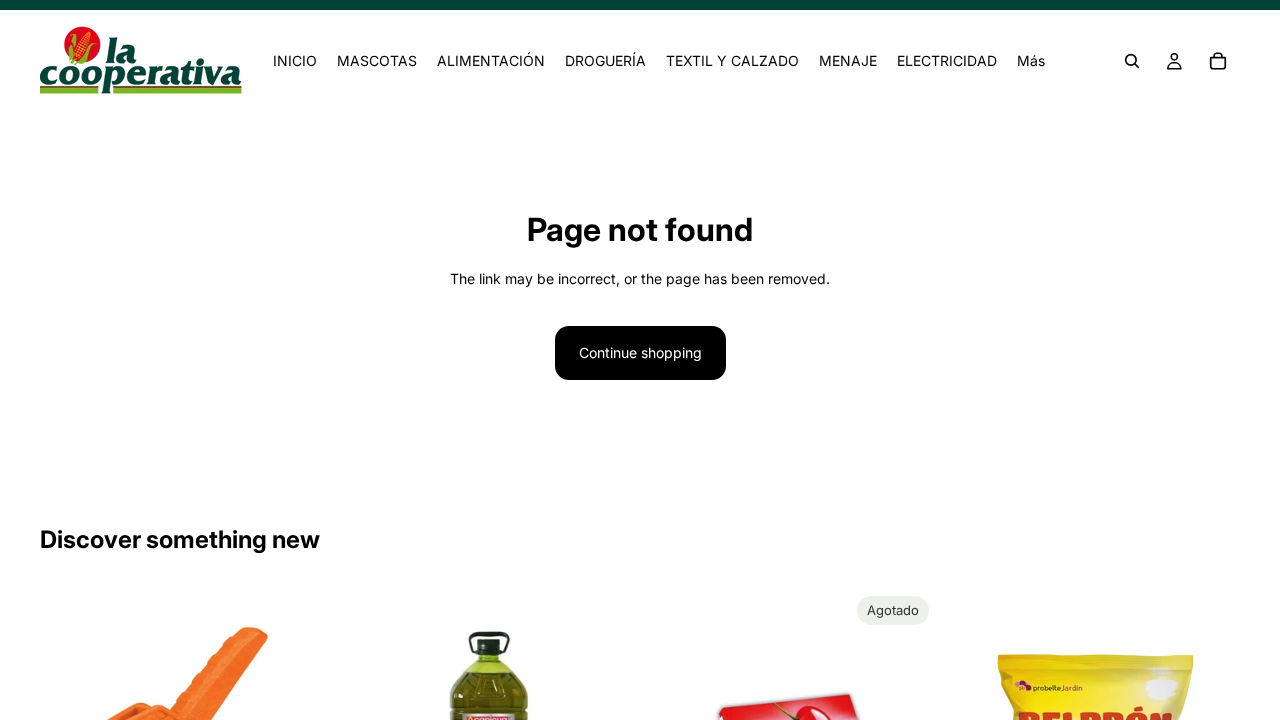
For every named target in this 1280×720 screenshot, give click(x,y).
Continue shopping (640, 352)
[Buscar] (1132, 61)
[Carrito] (1218, 61)
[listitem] (1031, 61)
